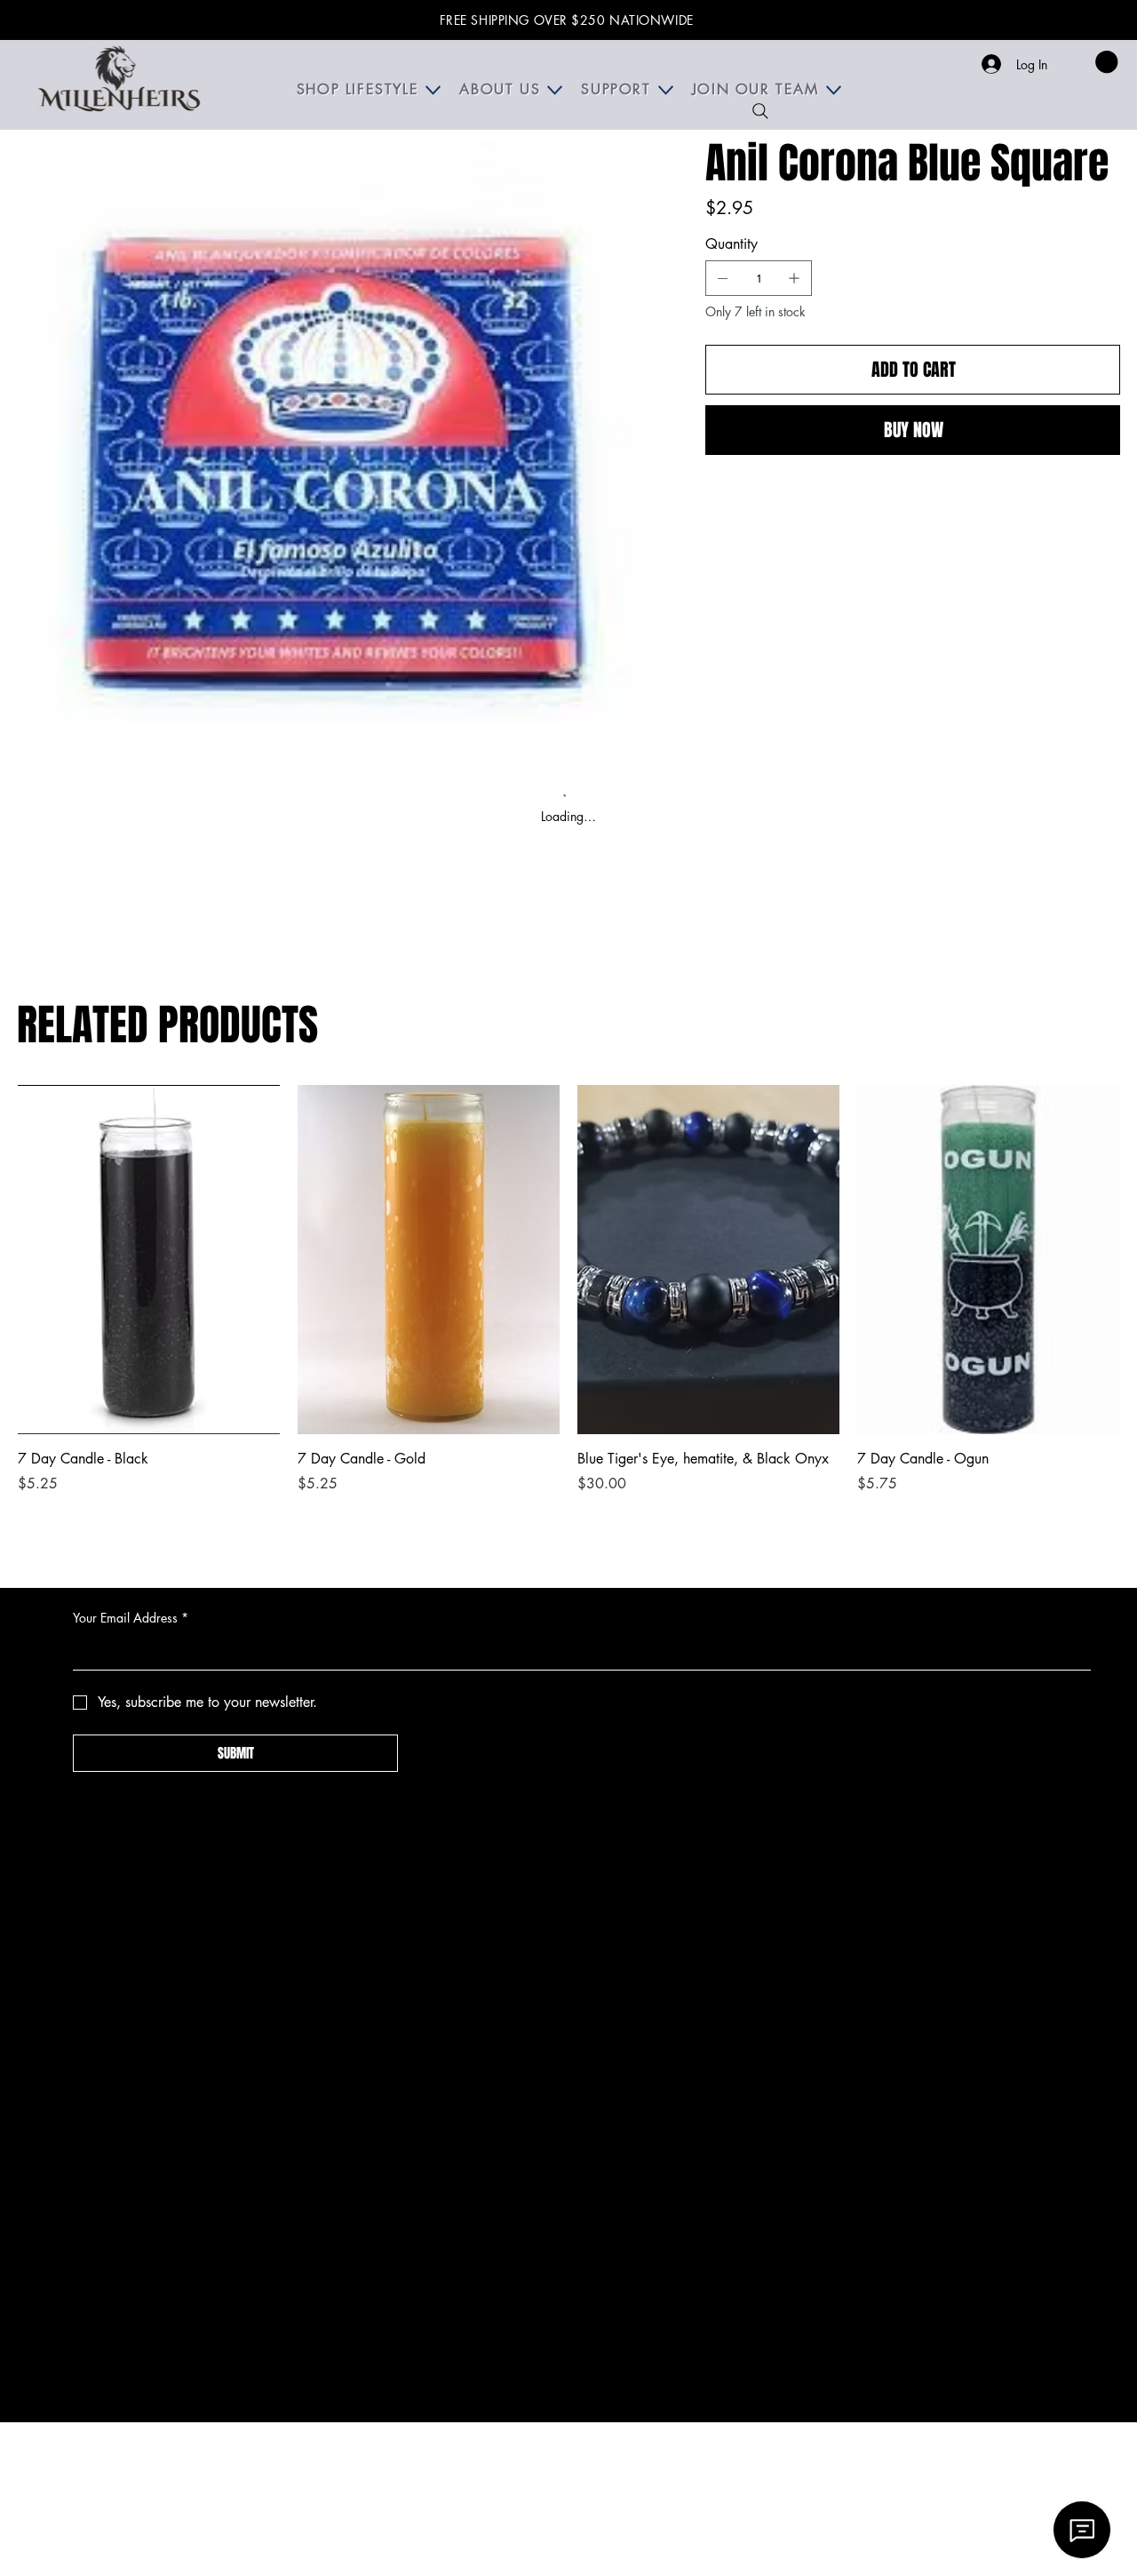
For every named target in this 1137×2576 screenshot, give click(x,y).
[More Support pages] (666, 90)
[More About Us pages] (555, 90)
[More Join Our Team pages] (834, 90)
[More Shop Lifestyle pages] (433, 90)
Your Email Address (131, 1618)
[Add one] (794, 278)
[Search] (760, 111)
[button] (1107, 62)
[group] (568, 1300)
